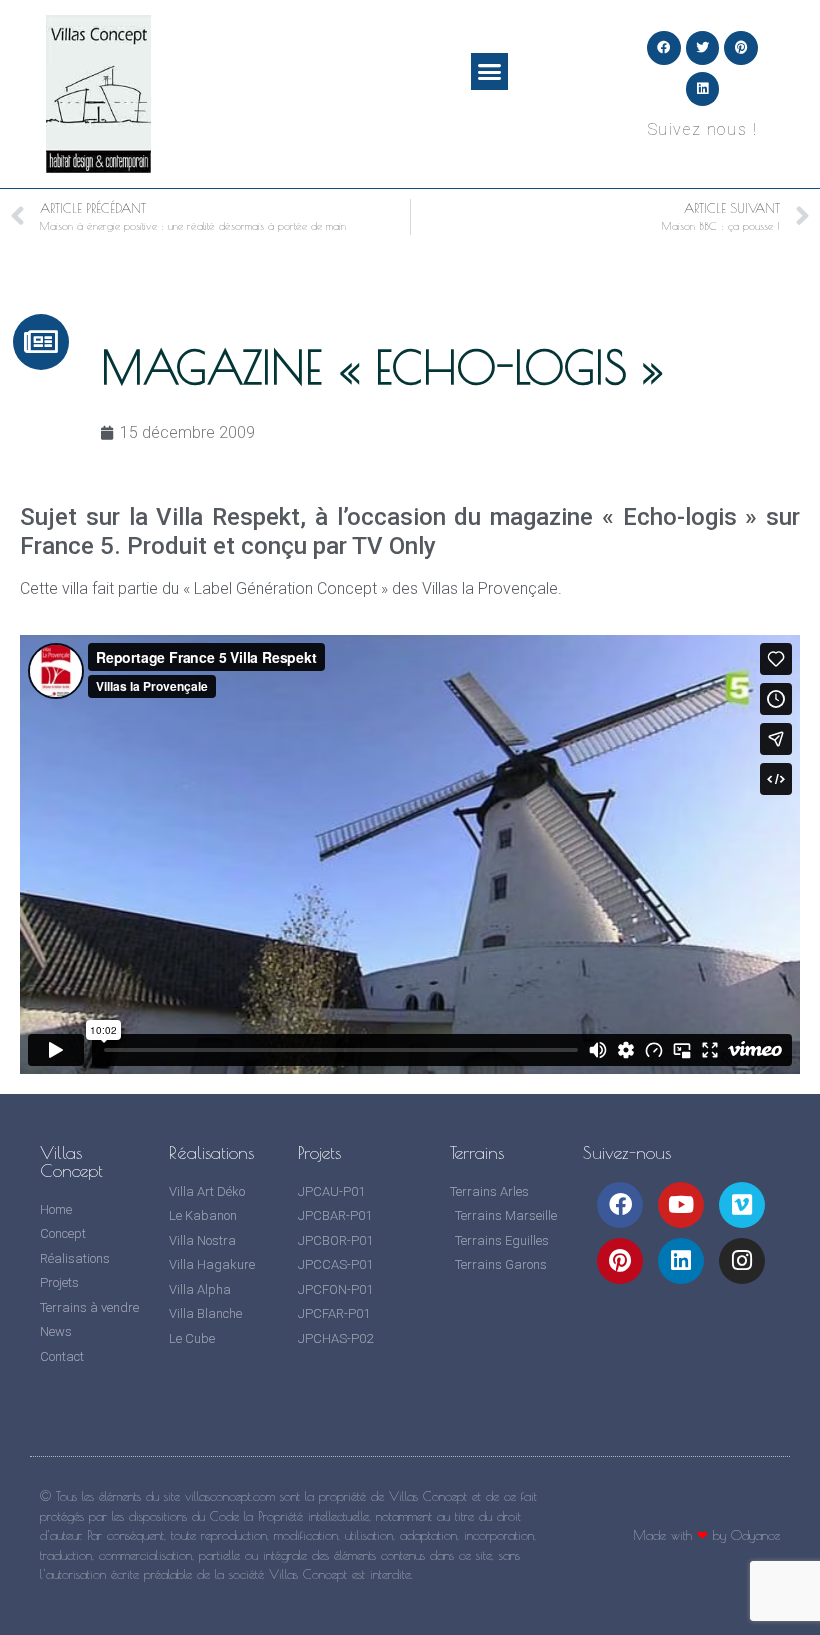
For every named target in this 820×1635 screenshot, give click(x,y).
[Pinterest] (741, 48)
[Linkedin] (703, 89)
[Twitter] (703, 48)
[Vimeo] (742, 1205)
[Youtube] (681, 1205)
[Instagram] (742, 1261)
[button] (490, 72)
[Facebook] (664, 48)
